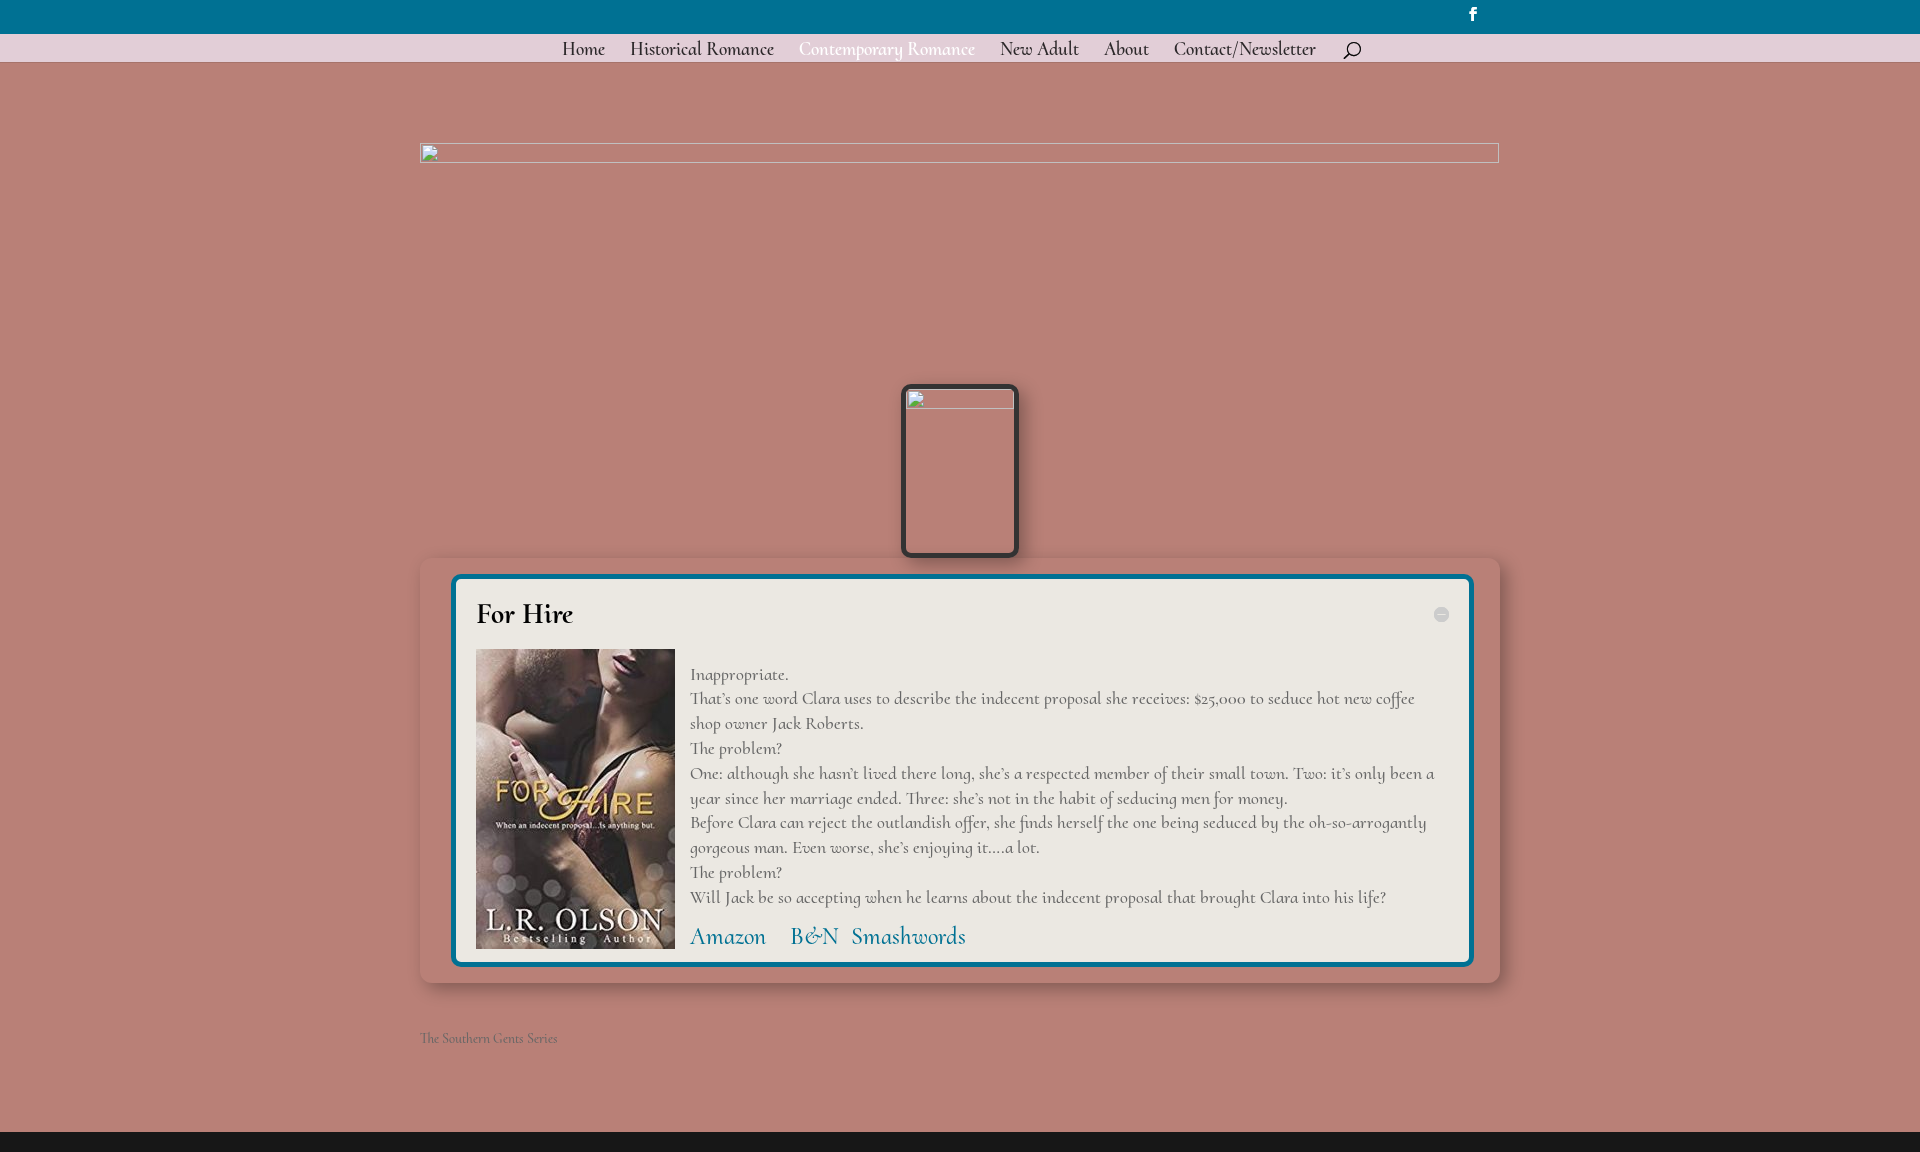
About (1126, 51)
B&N (817, 936)
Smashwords (911, 936)
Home (583, 51)
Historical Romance (702, 51)
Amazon (737, 936)
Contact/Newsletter (1245, 51)
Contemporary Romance (887, 51)
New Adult (1039, 51)
